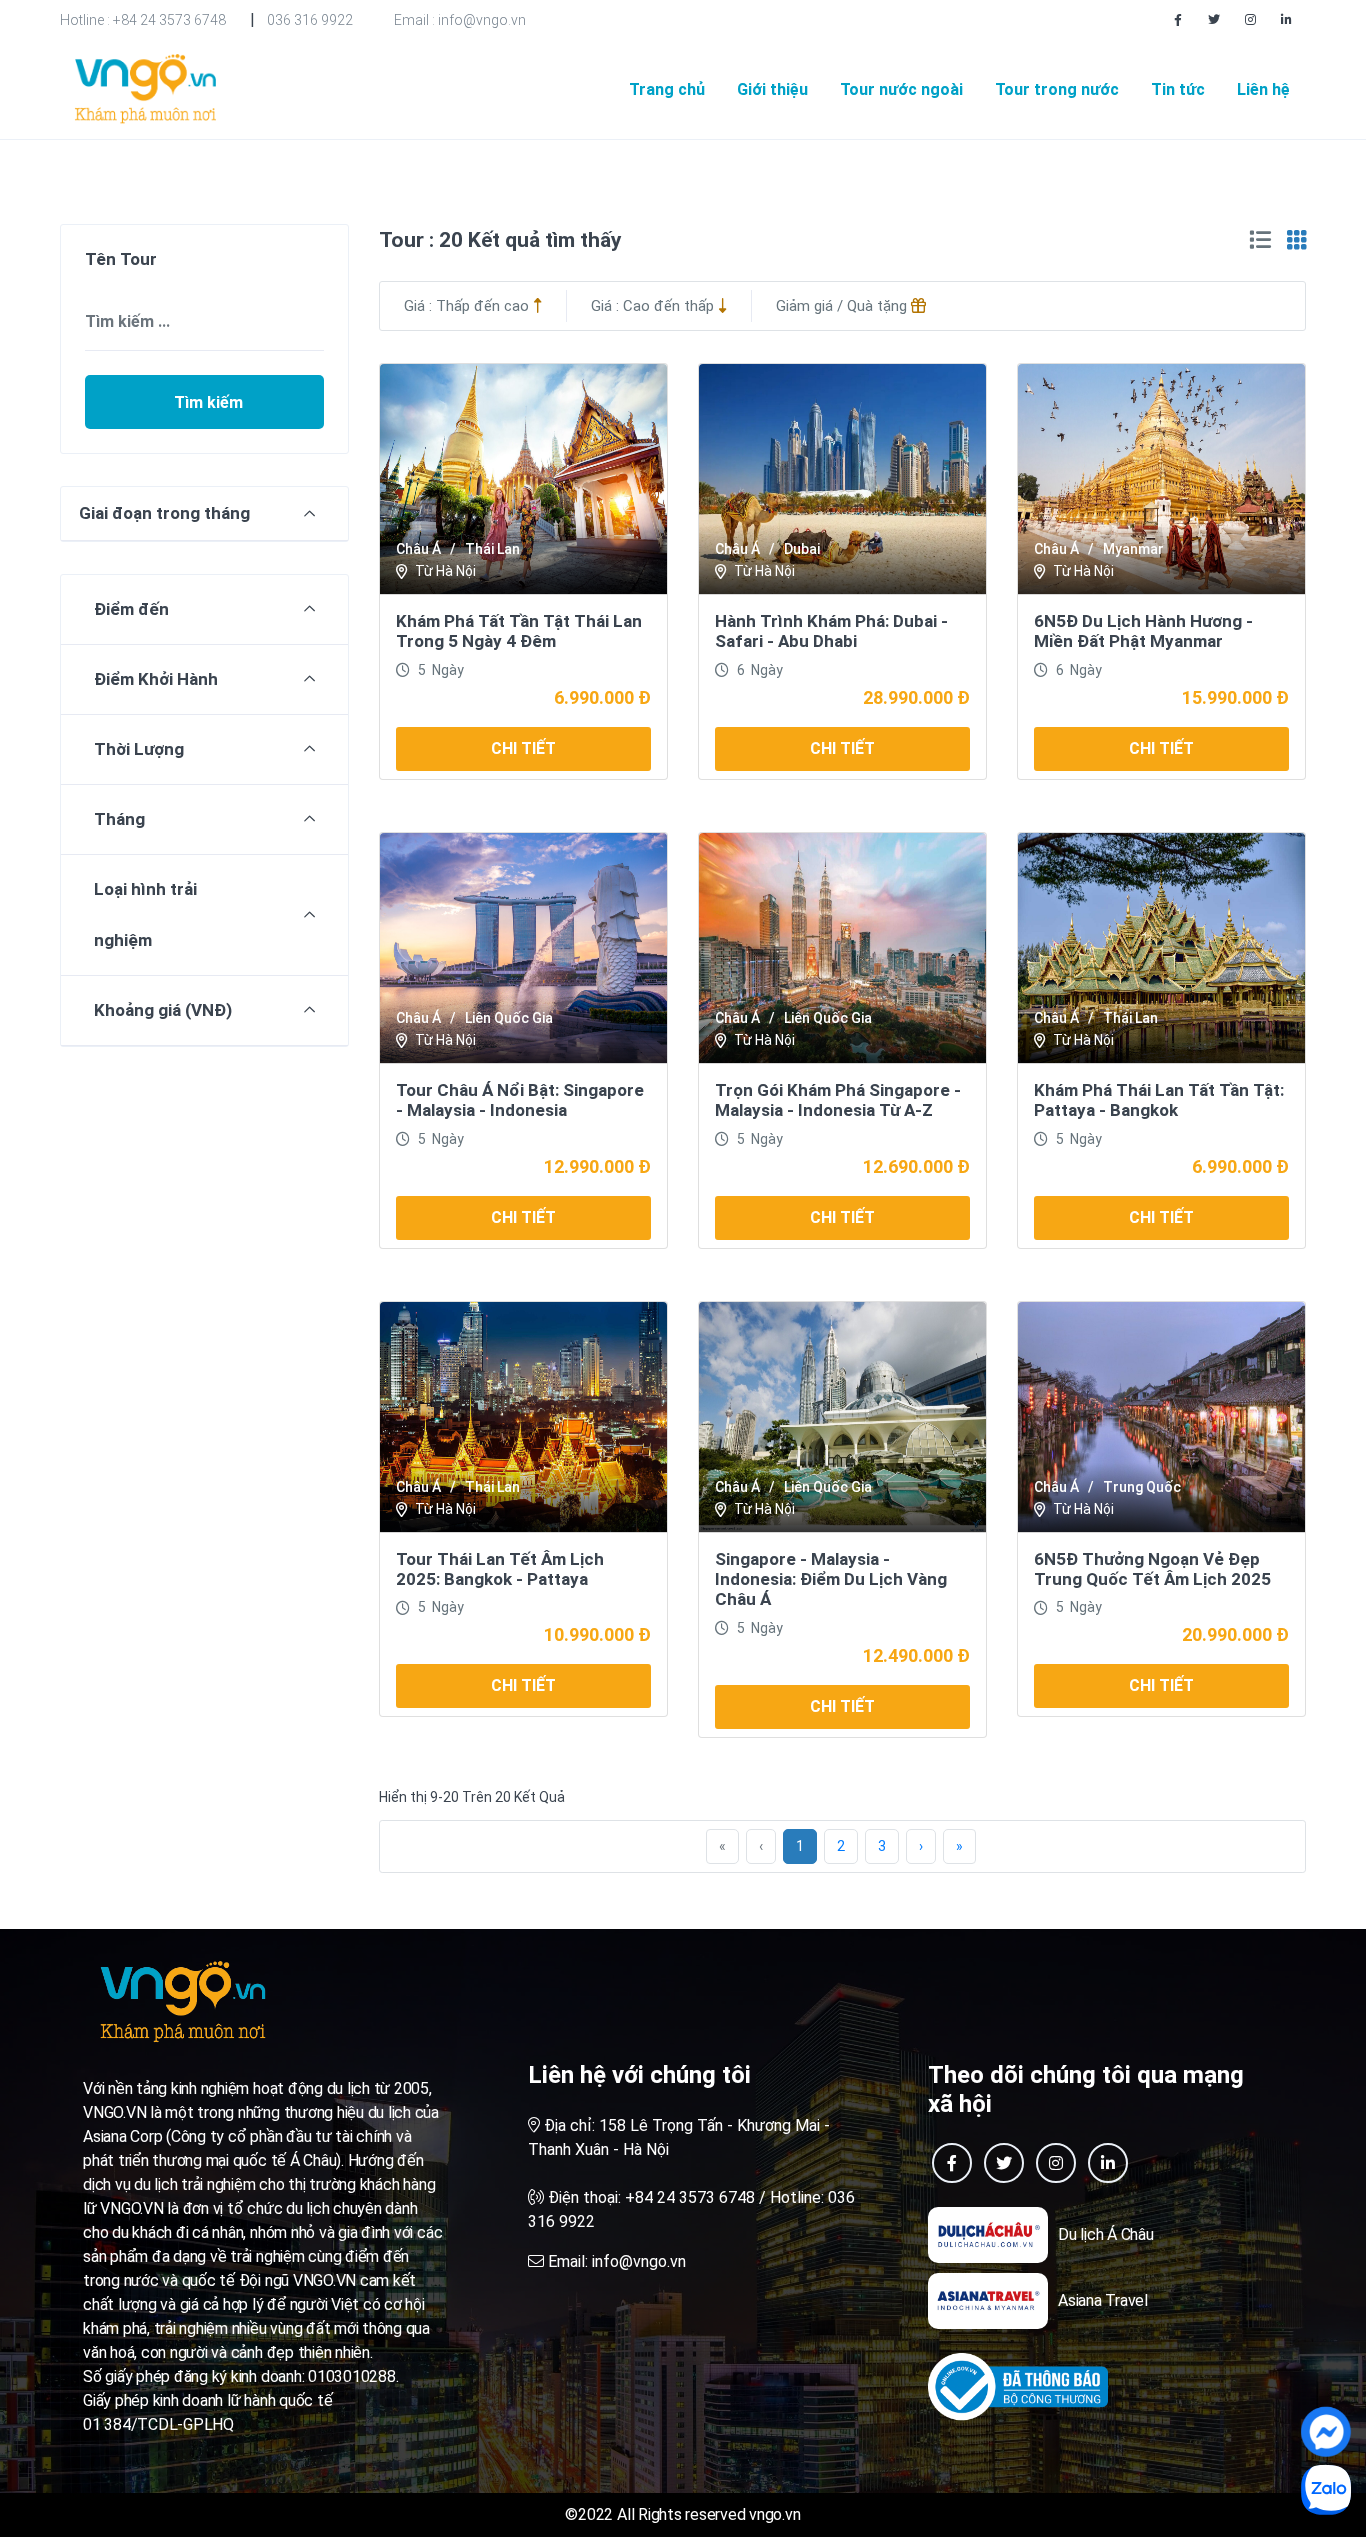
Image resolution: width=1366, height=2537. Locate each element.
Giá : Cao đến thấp (654, 306)
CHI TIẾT (523, 748)
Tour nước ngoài (901, 89)
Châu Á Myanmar (1099, 549)
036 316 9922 (310, 20)
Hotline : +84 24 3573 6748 (143, 20)
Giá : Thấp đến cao (468, 306)
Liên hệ (1263, 89)
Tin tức (1178, 89)
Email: (615, 2261)
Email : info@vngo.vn (460, 20)
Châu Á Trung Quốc (1107, 1487)
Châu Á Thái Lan (458, 549)
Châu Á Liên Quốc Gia (474, 1018)
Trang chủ (667, 89)
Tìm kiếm (208, 402)
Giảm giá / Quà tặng (843, 306)
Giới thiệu (772, 89)
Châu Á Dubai (767, 549)
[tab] (1260, 240)
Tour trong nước (1057, 89)
